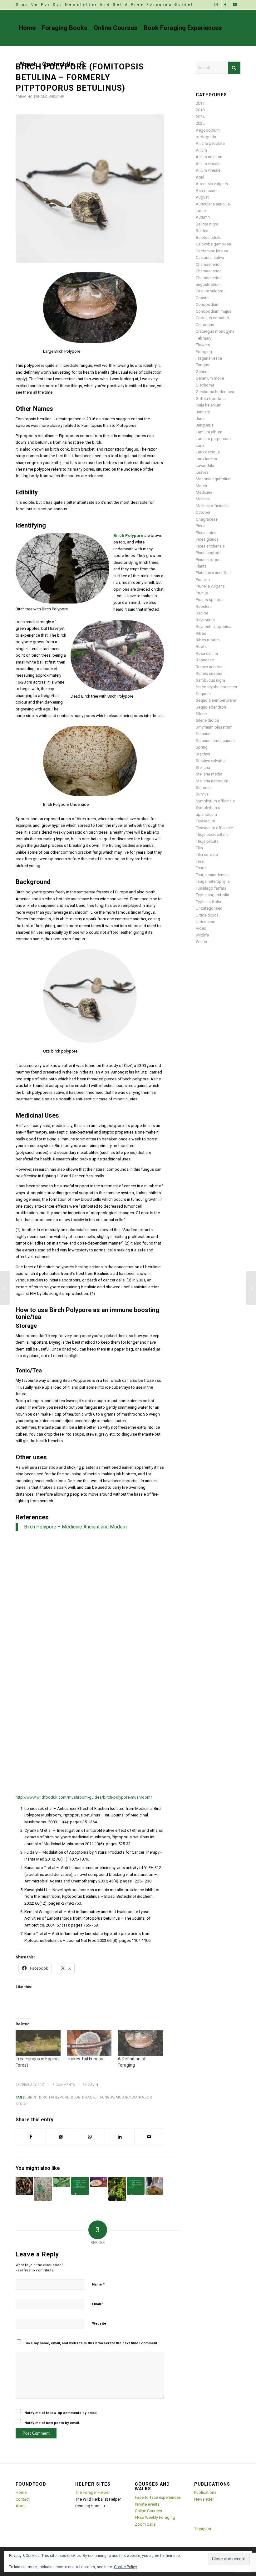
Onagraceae (207, 519)
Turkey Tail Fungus (85, 2059)
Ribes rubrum (208, 640)
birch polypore (54, 2097)
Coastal (203, 298)
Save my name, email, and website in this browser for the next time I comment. (91, 2343)
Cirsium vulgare (209, 291)
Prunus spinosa (210, 600)
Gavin (93, 2085)
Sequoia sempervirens (216, 700)
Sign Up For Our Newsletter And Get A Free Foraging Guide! (105, 5)
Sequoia (203, 694)
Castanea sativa (210, 258)
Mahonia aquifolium (214, 479)
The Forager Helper (92, 2492)
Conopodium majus (214, 311)
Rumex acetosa (210, 667)
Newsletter (204, 2499)
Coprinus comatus (212, 318)
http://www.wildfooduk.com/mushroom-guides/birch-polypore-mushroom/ (84, 1797)
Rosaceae (205, 660)
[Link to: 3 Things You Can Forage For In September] (80, 2186)
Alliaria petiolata (210, 143)
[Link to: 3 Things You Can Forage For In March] (136, 2186)
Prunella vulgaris (210, 586)
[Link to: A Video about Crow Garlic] (43, 2189)
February (204, 338)
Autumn (203, 217)
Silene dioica (207, 720)
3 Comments (64, 2085)
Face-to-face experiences (158, 2497)
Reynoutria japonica (214, 626)
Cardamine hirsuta (212, 251)
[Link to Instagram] (217, 5)
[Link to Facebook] (226, 5)
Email (98, 2304)
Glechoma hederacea (215, 392)
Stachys (203, 754)
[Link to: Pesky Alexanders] (62, 2182)
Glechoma (205, 385)
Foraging (24, 97)
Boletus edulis (209, 237)
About (21, 2506)
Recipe (202, 613)
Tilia (199, 848)
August (202, 197)
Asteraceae (206, 191)
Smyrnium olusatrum (214, 727)
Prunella (203, 580)
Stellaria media (209, 774)
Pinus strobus (208, 560)
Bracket (90, 2097)
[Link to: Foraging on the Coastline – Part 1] (24, 2186)
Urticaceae (205, 922)
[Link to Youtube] (236, 5)
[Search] (83, 64)
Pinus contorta (209, 553)
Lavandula (205, 465)
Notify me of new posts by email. (52, 2423)
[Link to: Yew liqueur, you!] (117, 2189)
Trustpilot (203, 2529)
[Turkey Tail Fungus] (89, 2043)
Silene (201, 714)
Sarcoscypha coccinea (216, 687)
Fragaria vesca (209, 358)
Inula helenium (209, 405)
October (203, 512)
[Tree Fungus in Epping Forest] (38, 2043)
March (201, 486)
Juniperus (205, 425)
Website (99, 2323)
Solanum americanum (215, 741)
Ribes (201, 633)
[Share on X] (61, 2137)
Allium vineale (208, 164)
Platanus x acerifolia (214, 573)
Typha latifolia (208, 902)
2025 (200, 123)
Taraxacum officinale (214, 828)
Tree (200, 861)
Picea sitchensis (210, 546)
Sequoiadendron (211, 707)
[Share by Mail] (149, 2137)
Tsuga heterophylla (213, 881)
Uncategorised (209, 908)
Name (98, 2284)
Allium (201, 150)
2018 (200, 110)
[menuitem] (105, 5)
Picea (201, 526)
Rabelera (204, 606)
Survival (203, 794)
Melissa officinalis (212, 506)
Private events (147, 2504)
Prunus (202, 593)
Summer (203, 788)
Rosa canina (207, 653)
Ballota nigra (207, 224)
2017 (200, 103)
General (203, 372)
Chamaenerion (209, 264)
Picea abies (206, 533)
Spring (202, 747)
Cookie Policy (126, 2567)
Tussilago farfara (211, 888)
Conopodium (208, 304)
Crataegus (205, 325)
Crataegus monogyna (215, 331)
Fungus (40, 97)
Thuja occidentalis (212, 834)
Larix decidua (208, 452)
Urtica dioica (207, 915)
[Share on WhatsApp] (90, 2137)
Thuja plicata (207, 841)
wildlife (202, 935)
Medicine (56, 97)
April (200, 177)
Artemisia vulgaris (212, 184)
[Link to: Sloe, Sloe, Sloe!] (99, 2182)
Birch (32, 2097)
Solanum (204, 734)
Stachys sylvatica (211, 761)
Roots (201, 647)
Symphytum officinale (215, 801)
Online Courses (148, 2511)
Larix (200, 445)
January (203, 412)
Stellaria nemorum (212, 781)
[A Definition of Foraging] (140, 2043)
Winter (202, 942)
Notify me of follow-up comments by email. (61, 2413)
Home (21, 2492)
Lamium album (209, 432)
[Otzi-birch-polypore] (90, 189)
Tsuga (201, 868)
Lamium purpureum (213, 439)
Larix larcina (206, 459)
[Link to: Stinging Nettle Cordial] (154, 2186)
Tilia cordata (207, 854)
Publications (205, 2492)
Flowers (203, 345)
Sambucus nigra (210, 680)
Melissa (203, 499)
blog (76, 2097)
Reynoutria (205, 620)
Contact (23, 2499)
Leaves (202, 472)
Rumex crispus (209, 673)
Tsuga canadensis (212, 875)
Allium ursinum (209, 157)
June (200, 419)
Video (201, 928)
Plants (201, 566)
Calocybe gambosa (213, 244)
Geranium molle (210, 378)
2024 (200, 117)
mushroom (127, 2097)
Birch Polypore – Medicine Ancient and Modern (75, 1527)
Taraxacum (205, 821)
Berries (202, 231)
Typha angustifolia (212, 895)
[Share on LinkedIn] (120, 2137)
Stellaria (203, 768)
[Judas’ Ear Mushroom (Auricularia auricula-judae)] (251, 1288)
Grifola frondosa (211, 399)
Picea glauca (207, 539)
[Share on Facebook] (31, 2137)
